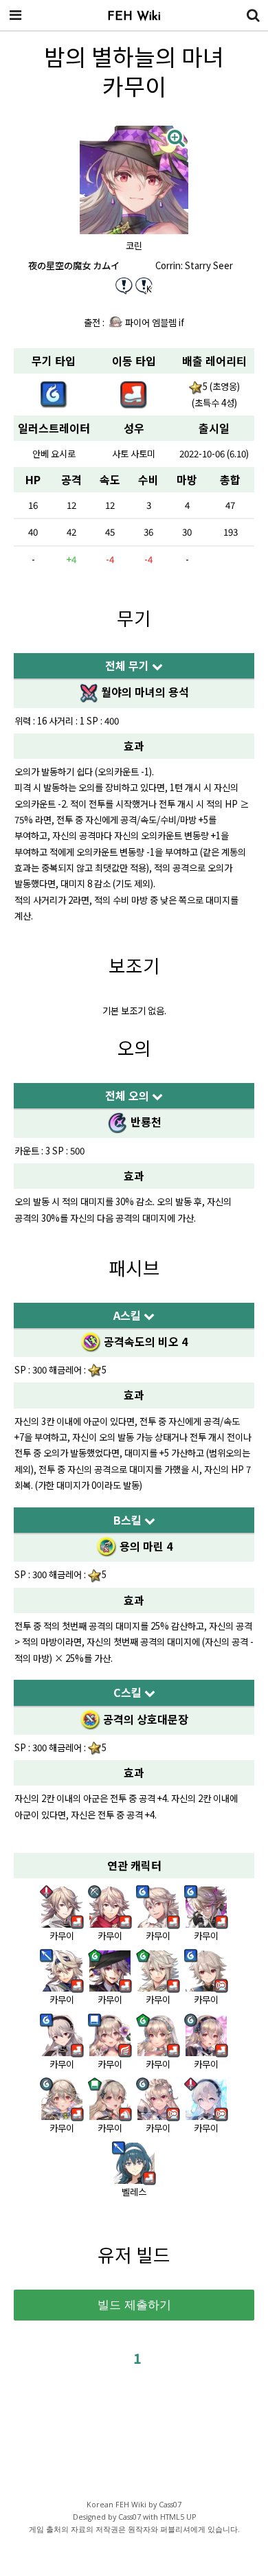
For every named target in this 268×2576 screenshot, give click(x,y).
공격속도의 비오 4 (144, 1341)
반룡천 (145, 1121)
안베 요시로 (54, 454)
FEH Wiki (134, 17)
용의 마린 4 (145, 1546)
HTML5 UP (178, 2517)
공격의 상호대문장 (144, 1719)
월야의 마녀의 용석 (144, 692)
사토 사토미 (134, 454)
